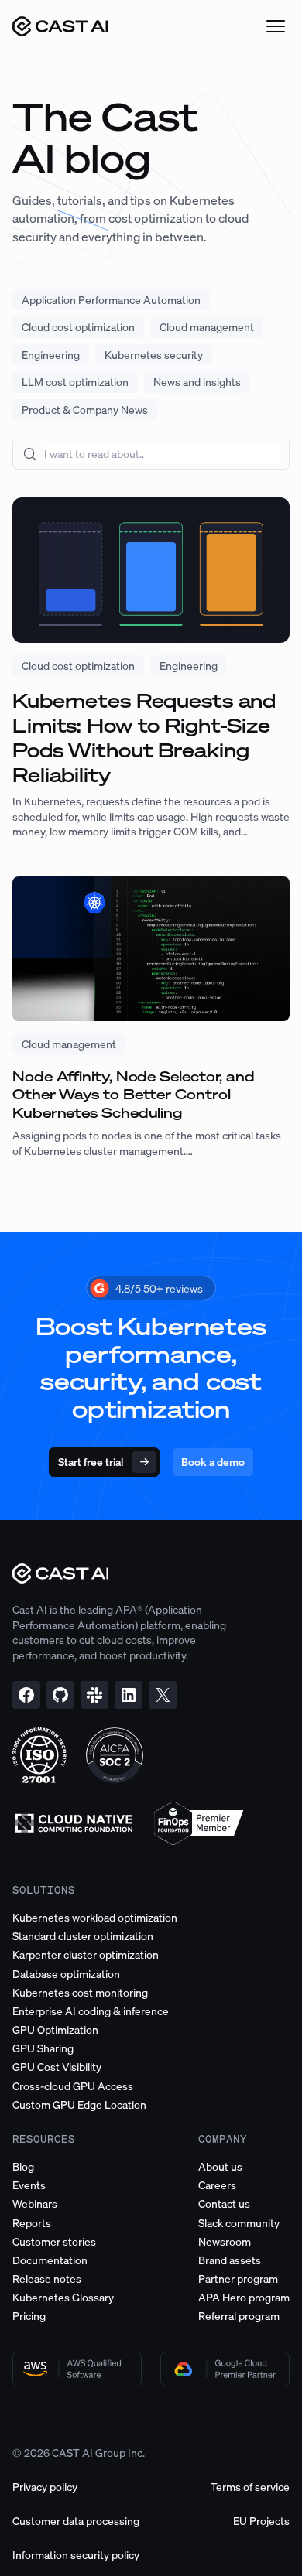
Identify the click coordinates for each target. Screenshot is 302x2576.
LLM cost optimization (75, 382)
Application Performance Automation (111, 300)
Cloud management (207, 327)
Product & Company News (85, 410)
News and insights (197, 382)
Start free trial (91, 1462)
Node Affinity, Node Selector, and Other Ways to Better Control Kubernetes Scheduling (134, 1095)
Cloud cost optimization (78, 327)
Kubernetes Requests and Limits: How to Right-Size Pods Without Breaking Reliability (144, 738)
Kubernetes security (154, 355)
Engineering (51, 355)
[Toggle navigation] (276, 26)
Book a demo (213, 1462)
